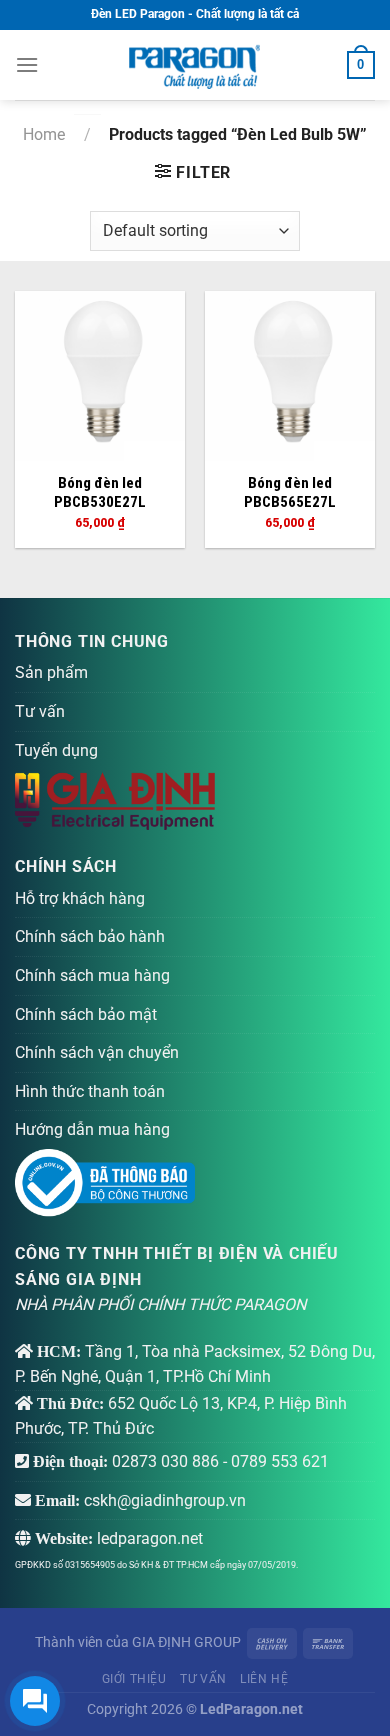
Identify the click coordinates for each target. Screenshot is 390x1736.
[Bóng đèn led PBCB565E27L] (290, 376)
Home (44, 134)
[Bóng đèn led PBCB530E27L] (100, 376)
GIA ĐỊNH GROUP (186, 1642)
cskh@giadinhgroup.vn (165, 1500)
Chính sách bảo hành (90, 936)
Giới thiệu (134, 1679)
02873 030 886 (165, 1461)
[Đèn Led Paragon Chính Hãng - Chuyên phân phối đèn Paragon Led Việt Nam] (195, 65)
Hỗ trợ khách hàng (80, 898)
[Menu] (27, 64)
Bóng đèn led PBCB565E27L (290, 493)
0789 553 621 (280, 1461)
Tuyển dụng (56, 750)
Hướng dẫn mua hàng (92, 1129)
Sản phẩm (51, 672)
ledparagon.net (150, 1538)
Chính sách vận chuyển (97, 1052)
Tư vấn (40, 711)
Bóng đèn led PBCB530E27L (100, 493)
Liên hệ (264, 1679)
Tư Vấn (203, 1679)
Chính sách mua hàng (92, 975)
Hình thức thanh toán (90, 1091)
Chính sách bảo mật (86, 1014)
